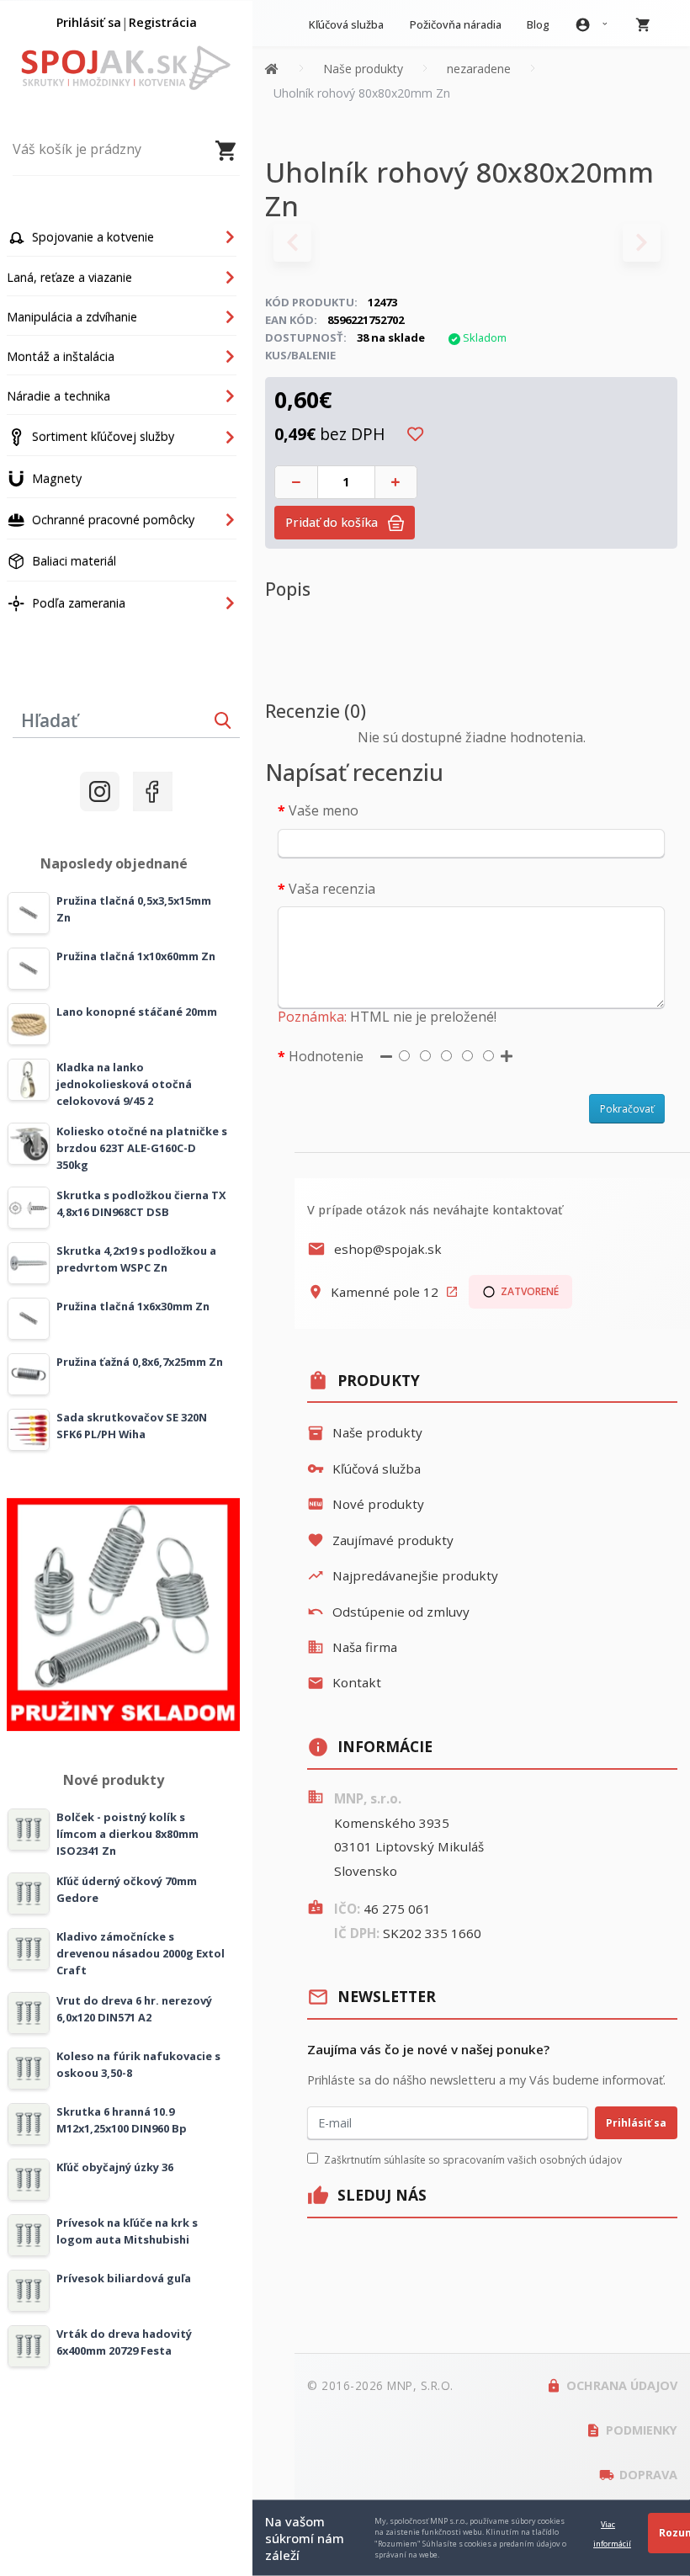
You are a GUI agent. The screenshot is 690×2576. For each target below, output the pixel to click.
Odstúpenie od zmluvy (388, 1612)
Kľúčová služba (364, 1469)
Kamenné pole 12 (383, 1292)
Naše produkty (365, 1432)
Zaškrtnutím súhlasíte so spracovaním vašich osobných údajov (473, 2160)
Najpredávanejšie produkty (403, 1575)
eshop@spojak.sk (374, 1249)
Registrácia (163, 22)
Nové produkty (366, 1504)
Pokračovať (627, 1109)
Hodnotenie (326, 1056)
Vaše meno (324, 810)
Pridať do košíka (333, 522)
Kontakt (344, 1682)
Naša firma (352, 1647)
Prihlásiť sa (89, 22)
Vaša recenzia (332, 889)
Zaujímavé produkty (380, 1540)
